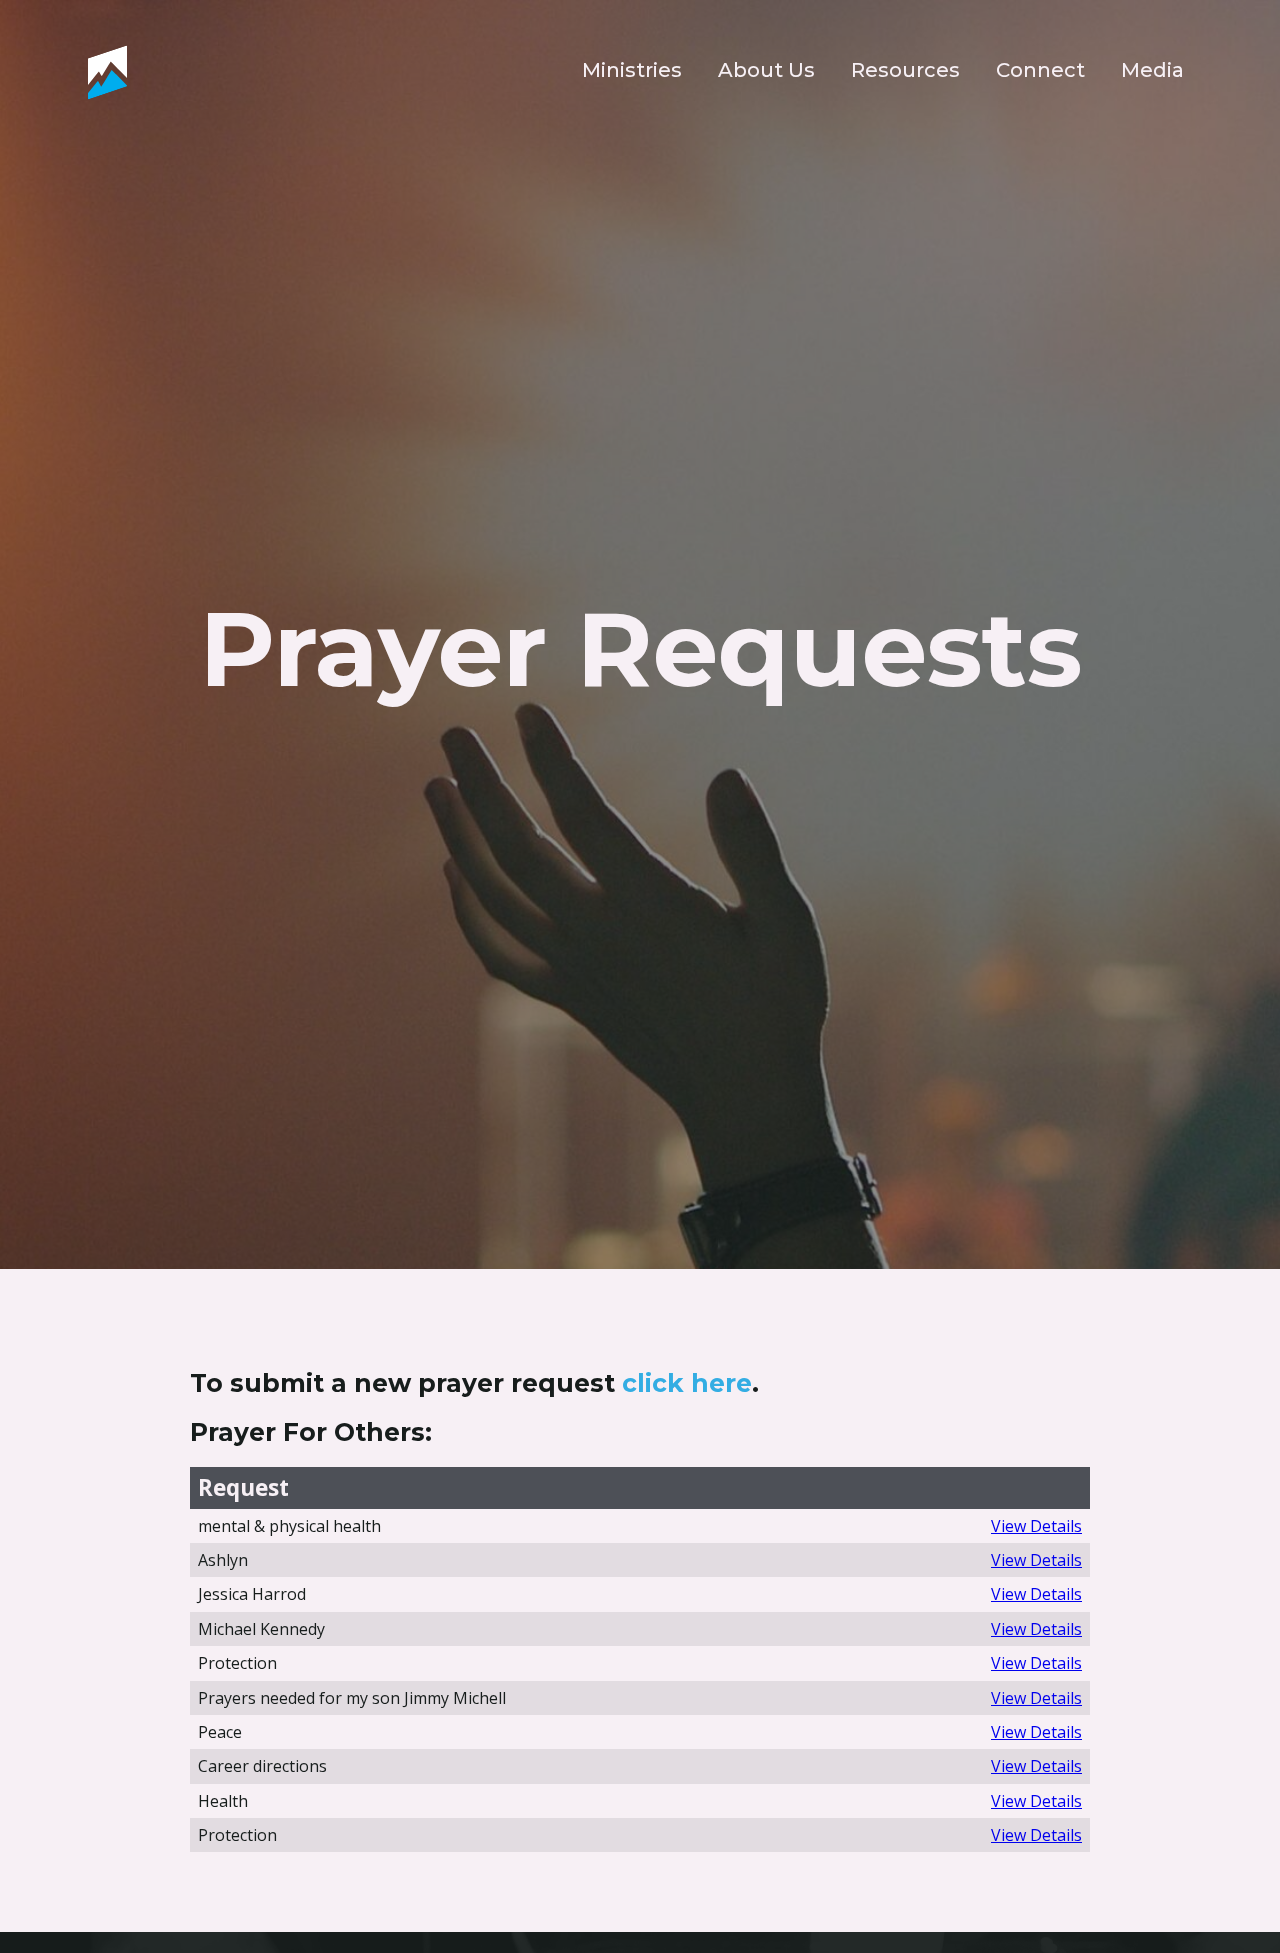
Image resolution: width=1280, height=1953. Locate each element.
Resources (905, 70)
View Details (1036, 1526)
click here (687, 1383)
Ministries (632, 70)
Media (1152, 70)
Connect (1040, 70)
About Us (766, 70)
